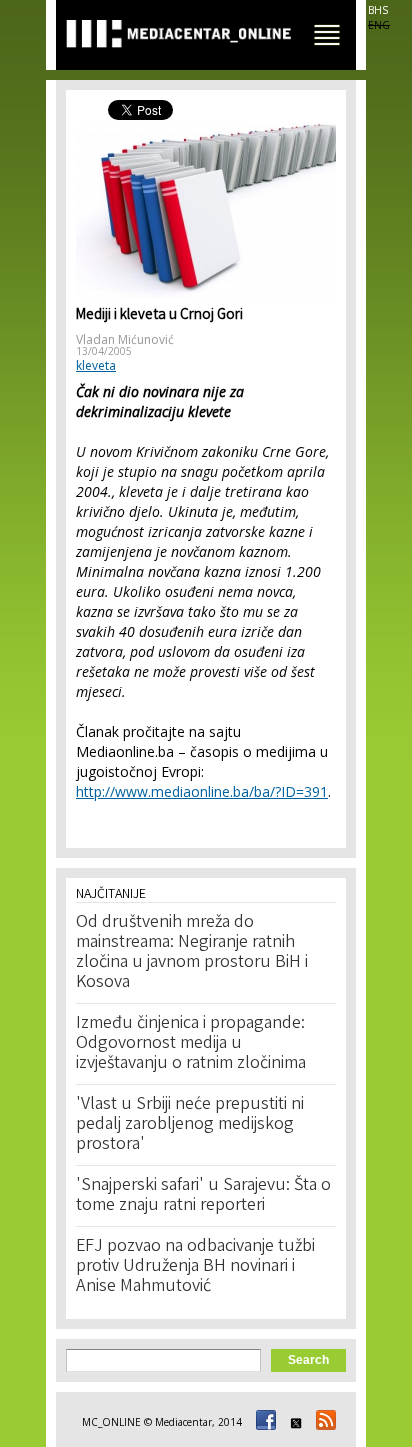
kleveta (96, 365)
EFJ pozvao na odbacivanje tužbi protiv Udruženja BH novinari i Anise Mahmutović (195, 1267)
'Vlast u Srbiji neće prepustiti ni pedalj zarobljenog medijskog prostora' (190, 1125)
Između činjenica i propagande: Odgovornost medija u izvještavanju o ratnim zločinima (191, 1044)
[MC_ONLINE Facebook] (263, 1422)
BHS (378, 10)
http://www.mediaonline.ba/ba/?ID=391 (202, 791)
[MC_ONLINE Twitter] (293, 1422)
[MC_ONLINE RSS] (323, 1422)
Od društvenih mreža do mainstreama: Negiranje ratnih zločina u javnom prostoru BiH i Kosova (192, 953)
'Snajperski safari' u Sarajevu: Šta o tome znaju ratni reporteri (203, 1196)
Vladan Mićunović (125, 339)
